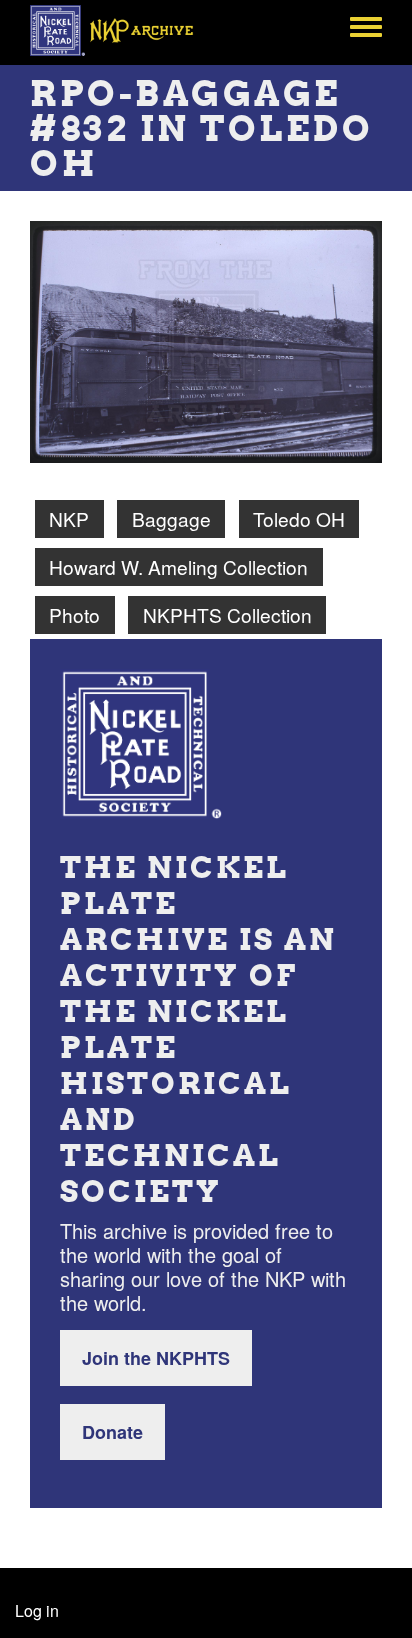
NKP (69, 518)
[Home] (122, 30)
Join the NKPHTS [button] (156, 1358)
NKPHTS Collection (227, 614)
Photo (74, 614)
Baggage (171, 518)
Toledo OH (299, 518)
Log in (37, 1610)
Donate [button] (112, 1432)
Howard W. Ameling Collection (178, 566)
